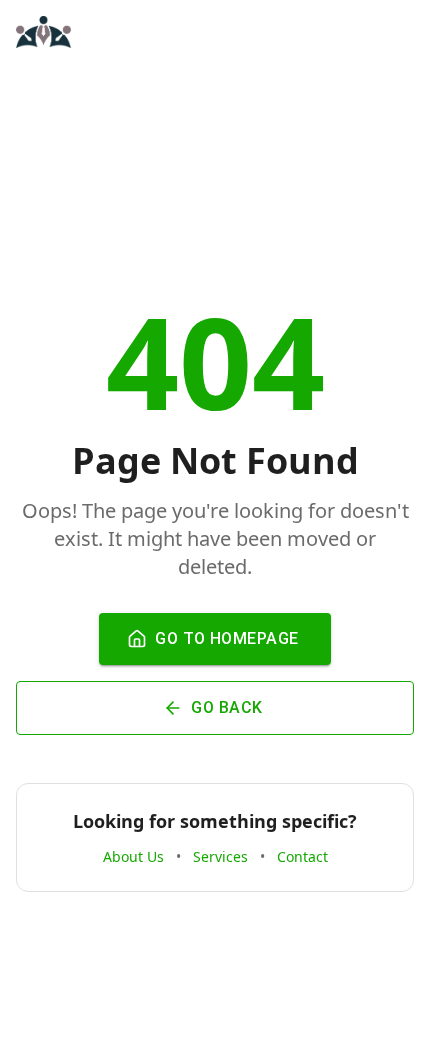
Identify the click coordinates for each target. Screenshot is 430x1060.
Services (220, 856)
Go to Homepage (226, 638)
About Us (133, 856)
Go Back (226, 707)
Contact (302, 856)
